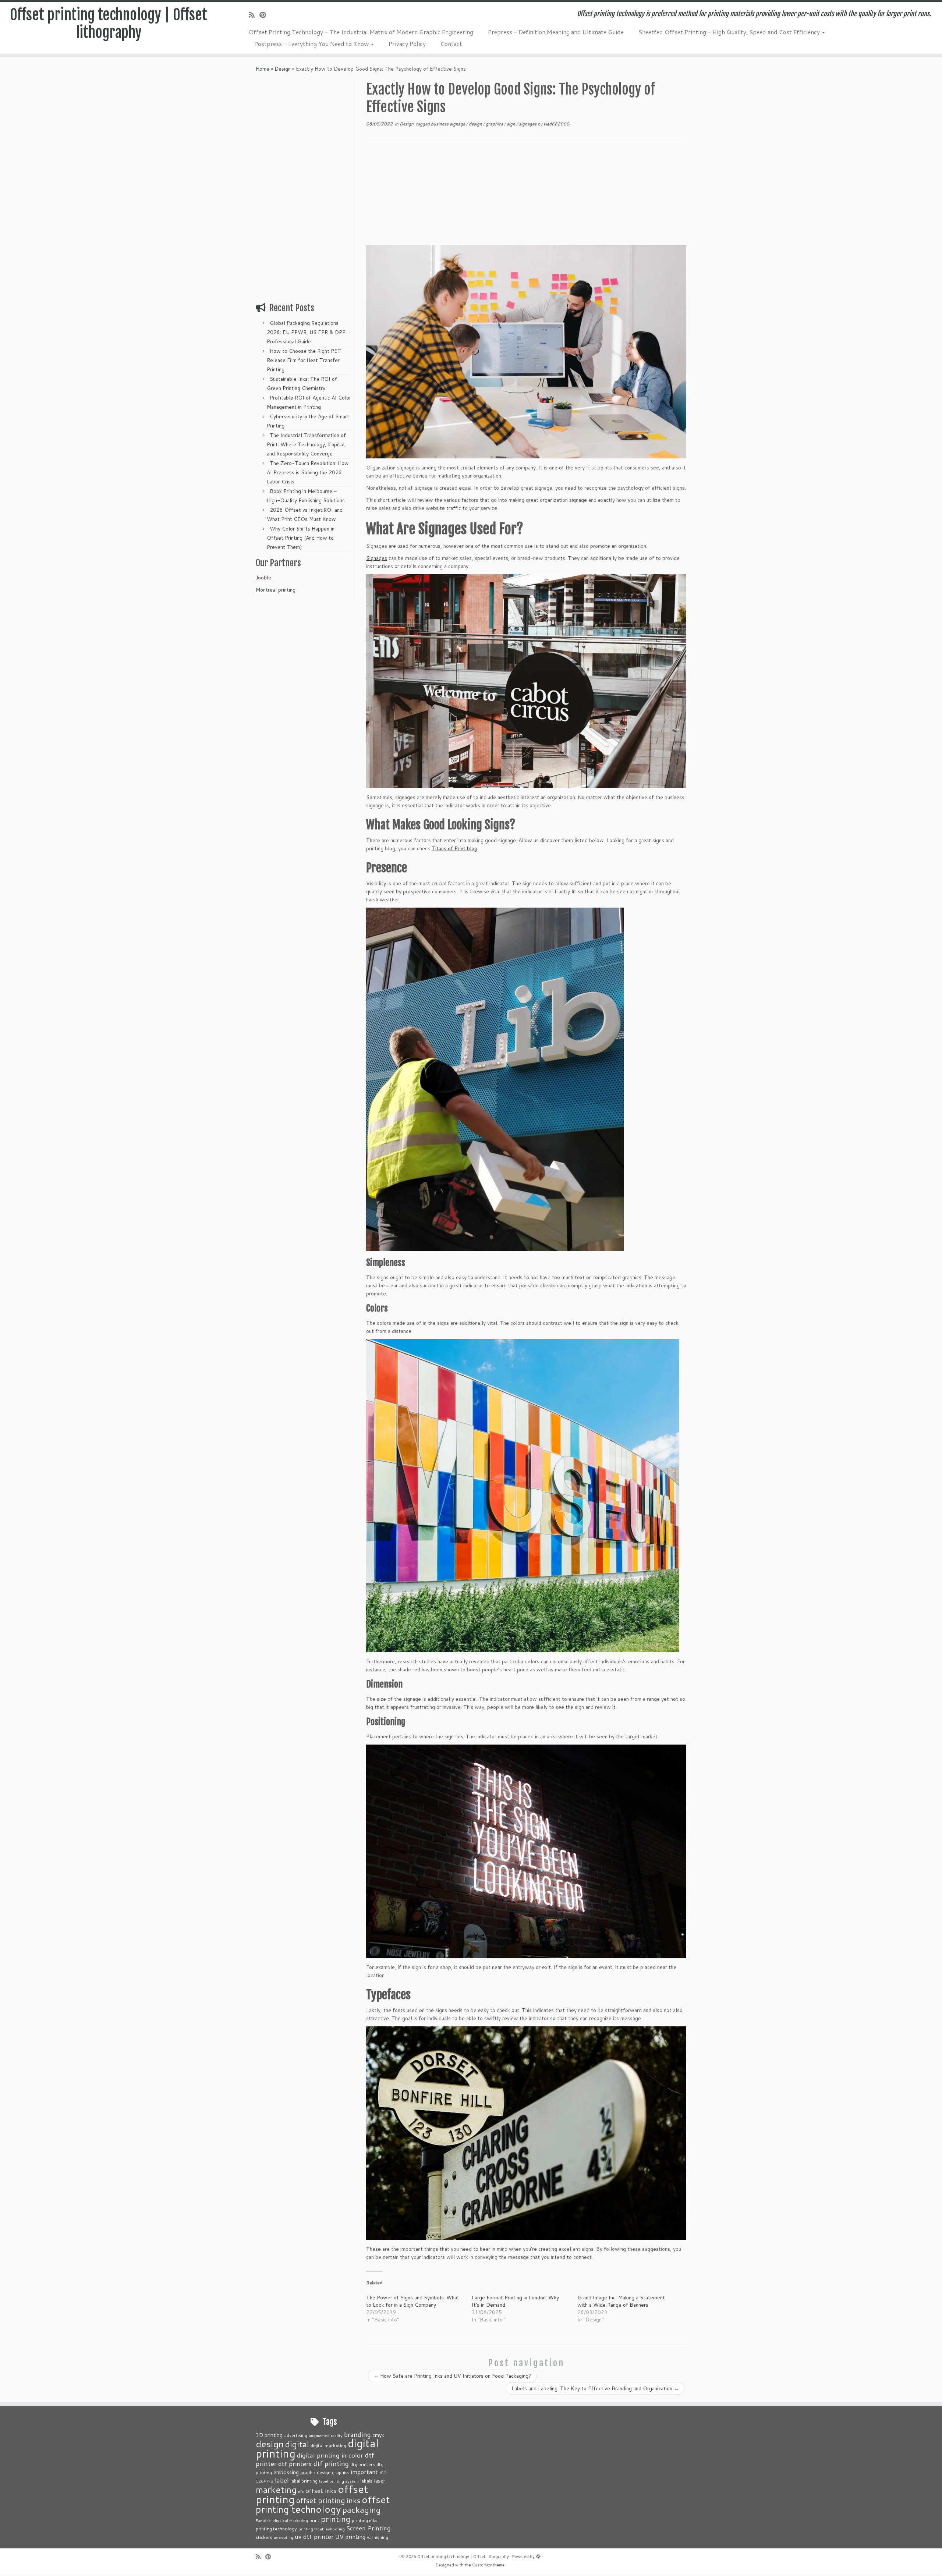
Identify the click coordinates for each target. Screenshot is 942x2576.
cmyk (378, 2435)
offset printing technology (323, 2504)
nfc (301, 2491)
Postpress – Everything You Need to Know (312, 44)
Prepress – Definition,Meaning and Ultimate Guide (556, 32)
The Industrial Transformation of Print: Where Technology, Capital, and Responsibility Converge (306, 444)
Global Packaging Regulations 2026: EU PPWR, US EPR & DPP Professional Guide (306, 332)
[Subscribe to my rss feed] (254, 15)
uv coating (284, 2537)
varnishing (378, 2537)
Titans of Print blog (454, 848)
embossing (286, 2472)
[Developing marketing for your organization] (526, 352)
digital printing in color (330, 2455)
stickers (264, 2537)
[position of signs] (526, 1851)
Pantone (263, 2520)
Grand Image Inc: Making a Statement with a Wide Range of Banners (621, 2301)
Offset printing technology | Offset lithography (109, 24)
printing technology (276, 2529)
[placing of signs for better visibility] (495, 1079)
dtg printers (363, 2464)
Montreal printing (276, 590)
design (476, 124)
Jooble (263, 578)
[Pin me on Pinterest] (265, 15)
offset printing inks (328, 2500)
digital (297, 2444)
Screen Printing (369, 2528)
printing (336, 2519)
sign (511, 124)
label (282, 2480)
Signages (377, 558)
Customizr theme (488, 2565)
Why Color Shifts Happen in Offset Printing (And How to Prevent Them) (301, 538)
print (314, 2520)
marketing (276, 2489)
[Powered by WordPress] (538, 2555)
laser (380, 2481)
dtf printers (295, 2463)
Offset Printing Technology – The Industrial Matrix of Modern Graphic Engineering (361, 32)
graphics (495, 124)
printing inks (365, 2520)
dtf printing (331, 2463)
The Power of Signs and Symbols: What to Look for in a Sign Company (413, 2301)
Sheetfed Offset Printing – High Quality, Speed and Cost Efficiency (730, 32)
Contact (451, 44)
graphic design (315, 2472)
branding (357, 2434)
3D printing (269, 2435)
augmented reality (326, 2435)
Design (283, 69)
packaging (362, 2509)
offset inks (321, 2490)
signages (528, 124)
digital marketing (328, 2445)
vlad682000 (556, 124)
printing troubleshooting (322, 2529)
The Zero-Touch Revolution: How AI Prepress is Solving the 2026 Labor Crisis (308, 472)
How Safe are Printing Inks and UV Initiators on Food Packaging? (452, 2376)
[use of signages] (526, 681)
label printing (304, 2481)
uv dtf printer (314, 2536)
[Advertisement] (304, 187)
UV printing (350, 2537)
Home (263, 69)
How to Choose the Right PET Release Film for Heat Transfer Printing (304, 360)
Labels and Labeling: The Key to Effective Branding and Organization (595, 2388)
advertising (296, 2435)
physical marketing (290, 2520)
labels (366, 2481)
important (364, 2472)
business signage (449, 124)
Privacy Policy (407, 44)
